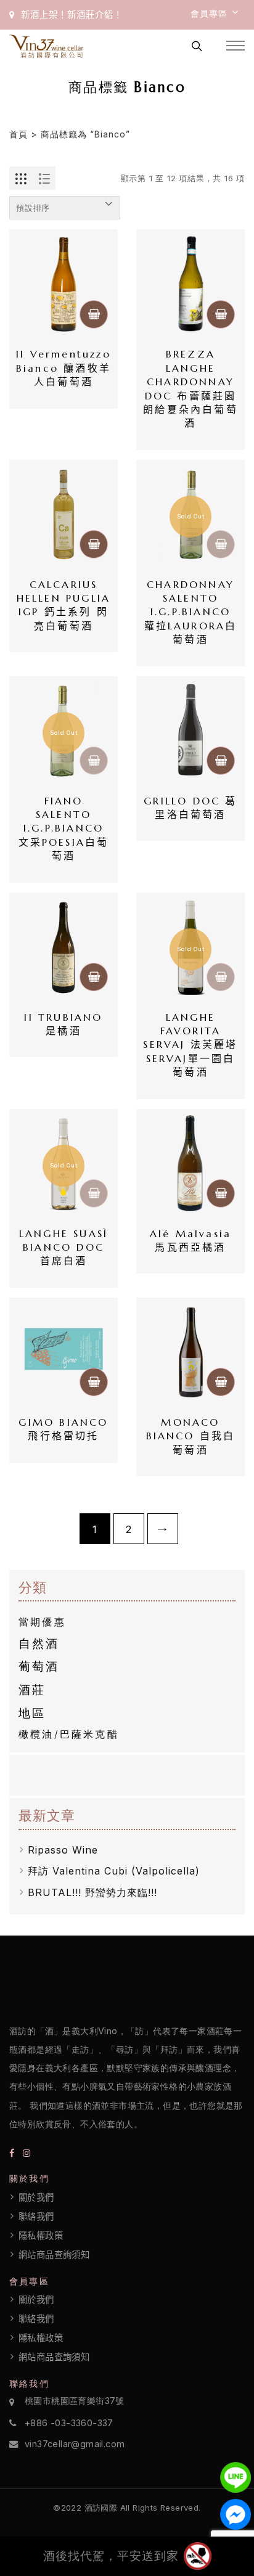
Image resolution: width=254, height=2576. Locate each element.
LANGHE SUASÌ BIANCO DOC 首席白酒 (65, 1247)
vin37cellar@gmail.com (75, 2444)
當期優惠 (42, 1622)
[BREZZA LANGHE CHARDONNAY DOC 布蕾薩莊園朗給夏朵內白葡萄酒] (190, 284)
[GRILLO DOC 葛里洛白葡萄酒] (190, 730)
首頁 (18, 134)
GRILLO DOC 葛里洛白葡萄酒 (190, 808)
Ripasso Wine (63, 1850)
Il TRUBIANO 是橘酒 (68, 1024)
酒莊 (32, 1690)
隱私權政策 (41, 2236)
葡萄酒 (39, 1666)
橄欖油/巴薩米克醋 (69, 1734)
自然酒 (39, 1643)
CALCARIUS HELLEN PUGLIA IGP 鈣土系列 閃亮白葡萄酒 (64, 605)
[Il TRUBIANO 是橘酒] (63, 947)
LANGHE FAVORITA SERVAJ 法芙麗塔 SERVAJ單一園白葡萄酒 (191, 1045)
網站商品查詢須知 (54, 2255)
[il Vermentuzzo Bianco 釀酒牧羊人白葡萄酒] (63, 284)
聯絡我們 (36, 2217)
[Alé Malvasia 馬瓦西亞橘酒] (190, 1163)
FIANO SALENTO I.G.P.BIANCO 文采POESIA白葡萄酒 (64, 828)
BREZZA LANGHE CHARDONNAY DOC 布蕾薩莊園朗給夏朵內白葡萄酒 (191, 388)
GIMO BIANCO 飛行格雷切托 (65, 1429)
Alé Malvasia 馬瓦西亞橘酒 (193, 1240)
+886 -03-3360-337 (69, 2423)
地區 (32, 1713)
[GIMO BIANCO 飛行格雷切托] (63, 1352)
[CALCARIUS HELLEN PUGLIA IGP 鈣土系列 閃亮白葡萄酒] (63, 514)
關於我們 (36, 2198)
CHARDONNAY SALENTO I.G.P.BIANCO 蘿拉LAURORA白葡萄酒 (191, 612)
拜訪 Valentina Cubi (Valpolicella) (114, 1871)
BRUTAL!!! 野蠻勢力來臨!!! (92, 1892)
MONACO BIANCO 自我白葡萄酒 (191, 1436)
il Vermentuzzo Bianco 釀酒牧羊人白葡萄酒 (64, 368)
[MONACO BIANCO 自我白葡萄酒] (190, 1352)
